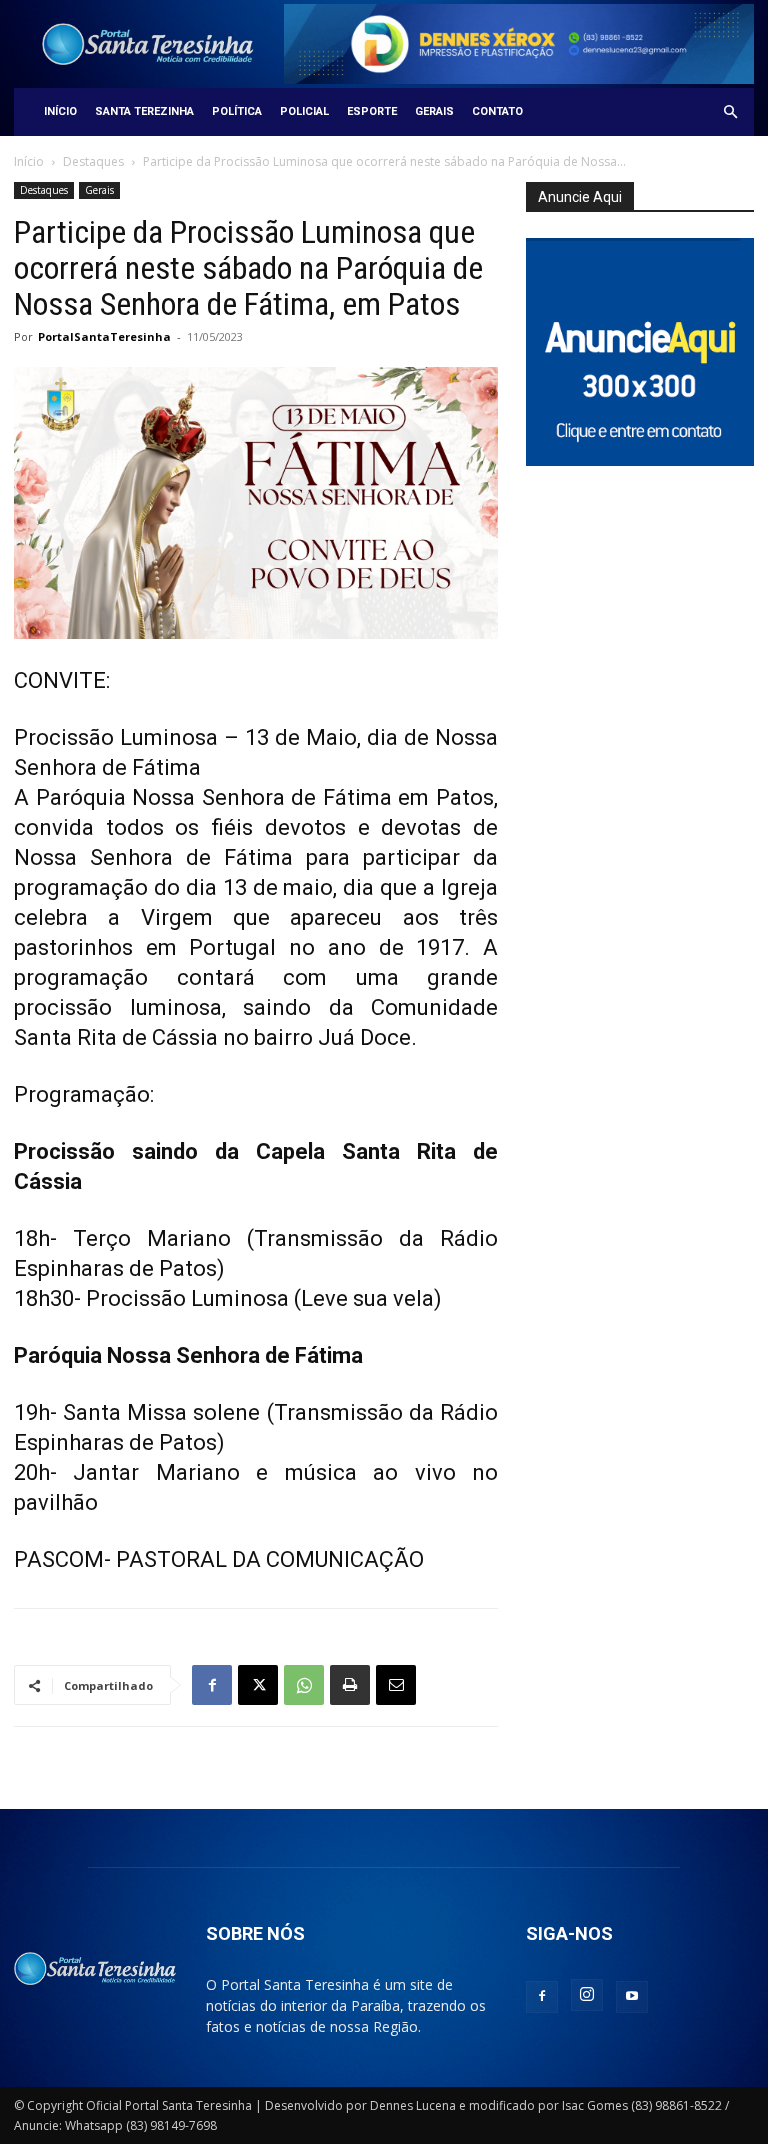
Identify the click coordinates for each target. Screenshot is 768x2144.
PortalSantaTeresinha (104, 336)
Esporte (372, 111)
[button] (730, 112)
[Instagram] (587, 1995)
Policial (304, 111)
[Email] (396, 1685)
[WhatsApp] (304, 1685)
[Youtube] (632, 1997)
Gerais (434, 111)
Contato (497, 111)
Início (60, 111)
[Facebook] (212, 1685)
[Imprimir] (350, 1685)
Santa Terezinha (144, 111)
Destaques (93, 161)
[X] (258, 1685)
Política (237, 111)
